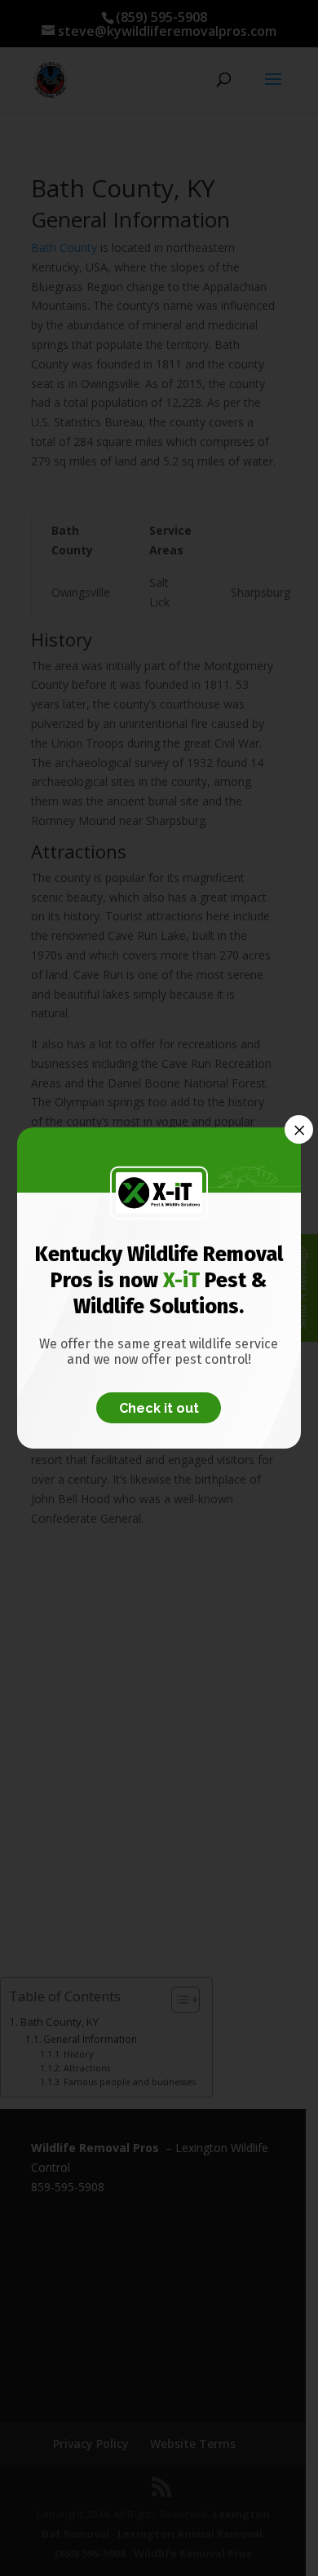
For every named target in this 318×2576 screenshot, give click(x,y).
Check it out (159, 1407)
